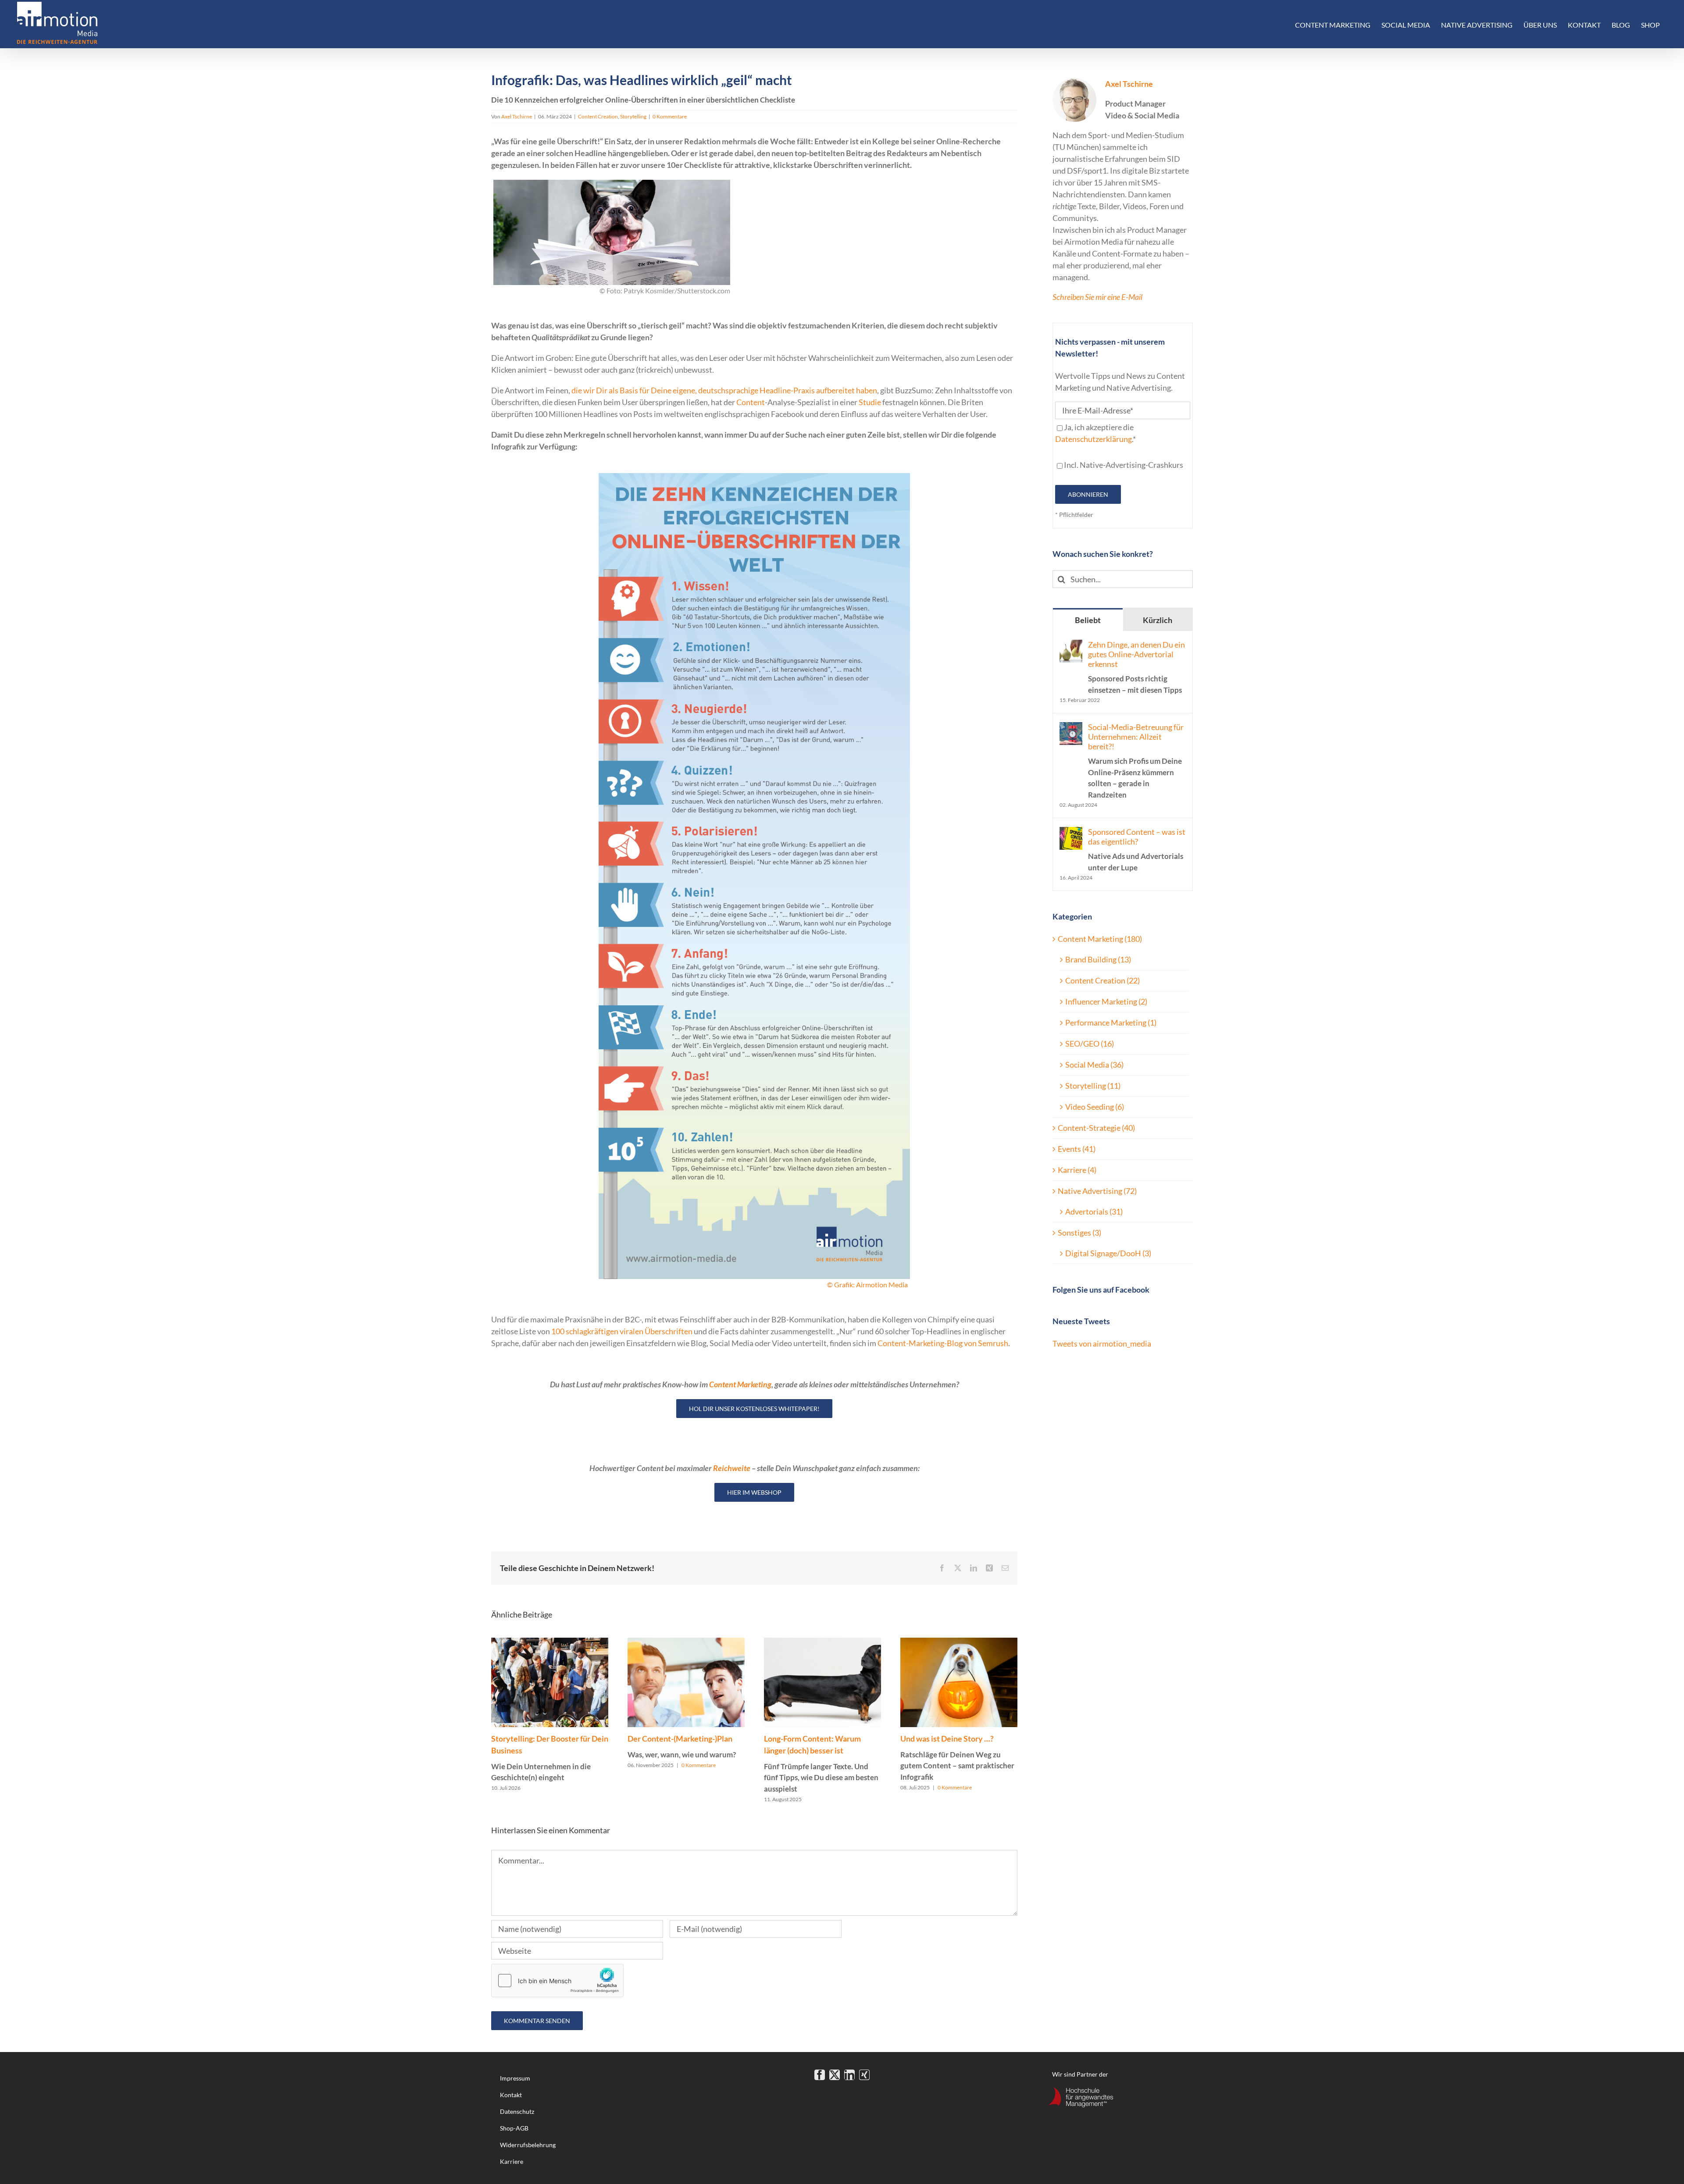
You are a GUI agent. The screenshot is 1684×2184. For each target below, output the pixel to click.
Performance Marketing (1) (1111, 1023)
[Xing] (864, 2075)
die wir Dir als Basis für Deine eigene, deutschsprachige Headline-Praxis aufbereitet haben (724, 390)
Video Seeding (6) (1095, 1107)
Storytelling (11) (1093, 1086)
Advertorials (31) (1094, 1211)
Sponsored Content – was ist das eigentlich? (1137, 850)
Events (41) (1077, 1149)
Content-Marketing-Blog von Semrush (943, 1343)
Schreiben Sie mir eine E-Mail (1097, 297)
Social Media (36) (1094, 1065)
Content (751, 402)
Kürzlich (1158, 620)
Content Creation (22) (1102, 980)
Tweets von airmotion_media (1102, 1343)
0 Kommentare (670, 116)
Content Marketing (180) (1100, 939)
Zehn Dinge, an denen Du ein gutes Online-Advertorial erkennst (1136, 667)
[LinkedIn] (849, 2075)
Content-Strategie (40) (1096, 1128)
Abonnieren (1088, 494)
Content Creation (598, 116)
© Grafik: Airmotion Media (867, 1284)
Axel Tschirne (517, 116)
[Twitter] (835, 2075)
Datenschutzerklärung (1094, 439)
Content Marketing (740, 1384)
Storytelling (633, 116)
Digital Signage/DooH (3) (1108, 1253)
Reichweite (732, 1468)
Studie (870, 402)
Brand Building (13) (1098, 959)
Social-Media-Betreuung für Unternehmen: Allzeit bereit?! (1136, 761)
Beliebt (1088, 620)
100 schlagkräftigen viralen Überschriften (622, 1331)
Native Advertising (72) (1097, 1191)
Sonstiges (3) (1079, 1233)
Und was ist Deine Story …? (957, 1758)
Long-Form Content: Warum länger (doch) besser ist (821, 1764)
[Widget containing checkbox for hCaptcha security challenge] (557, 1981)
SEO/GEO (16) (1090, 1044)
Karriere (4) (1077, 1170)
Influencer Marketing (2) (1106, 1001)
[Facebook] (820, 2075)
